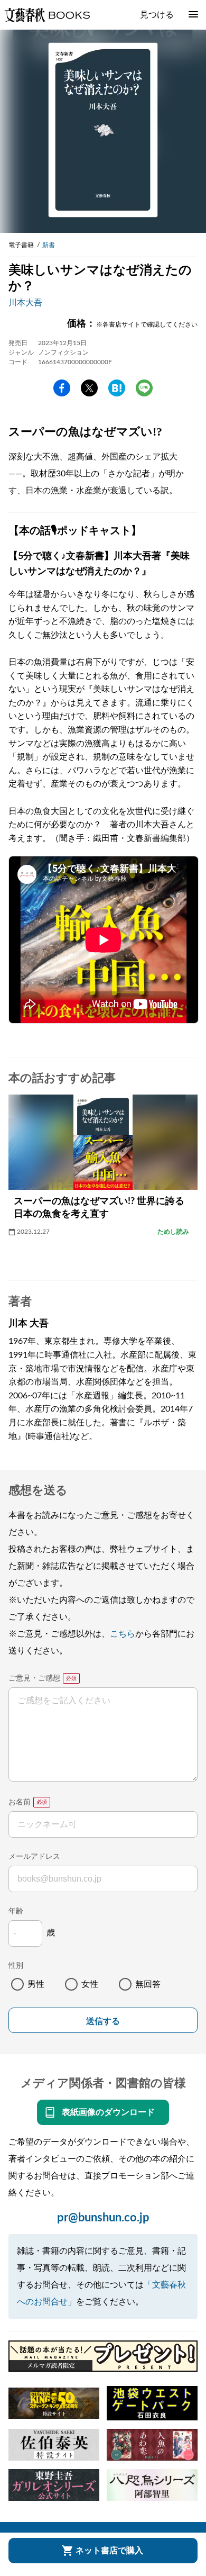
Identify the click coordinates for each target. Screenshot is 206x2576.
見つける (157, 15)
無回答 (148, 1984)
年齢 (16, 1911)
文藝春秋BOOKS (47, 15)
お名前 (20, 1802)
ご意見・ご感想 (34, 1678)
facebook (62, 388)
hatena (117, 388)
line (144, 388)
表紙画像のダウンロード (108, 2112)
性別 (16, 1966)
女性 (90, 1984)
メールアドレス (34, 1857)
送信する (103, 2021)
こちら (123, 1634)
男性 (36, 1984)
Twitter (89, 388)
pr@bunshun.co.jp (103, 2218)
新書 (49, 245)
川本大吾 (25, 303)
